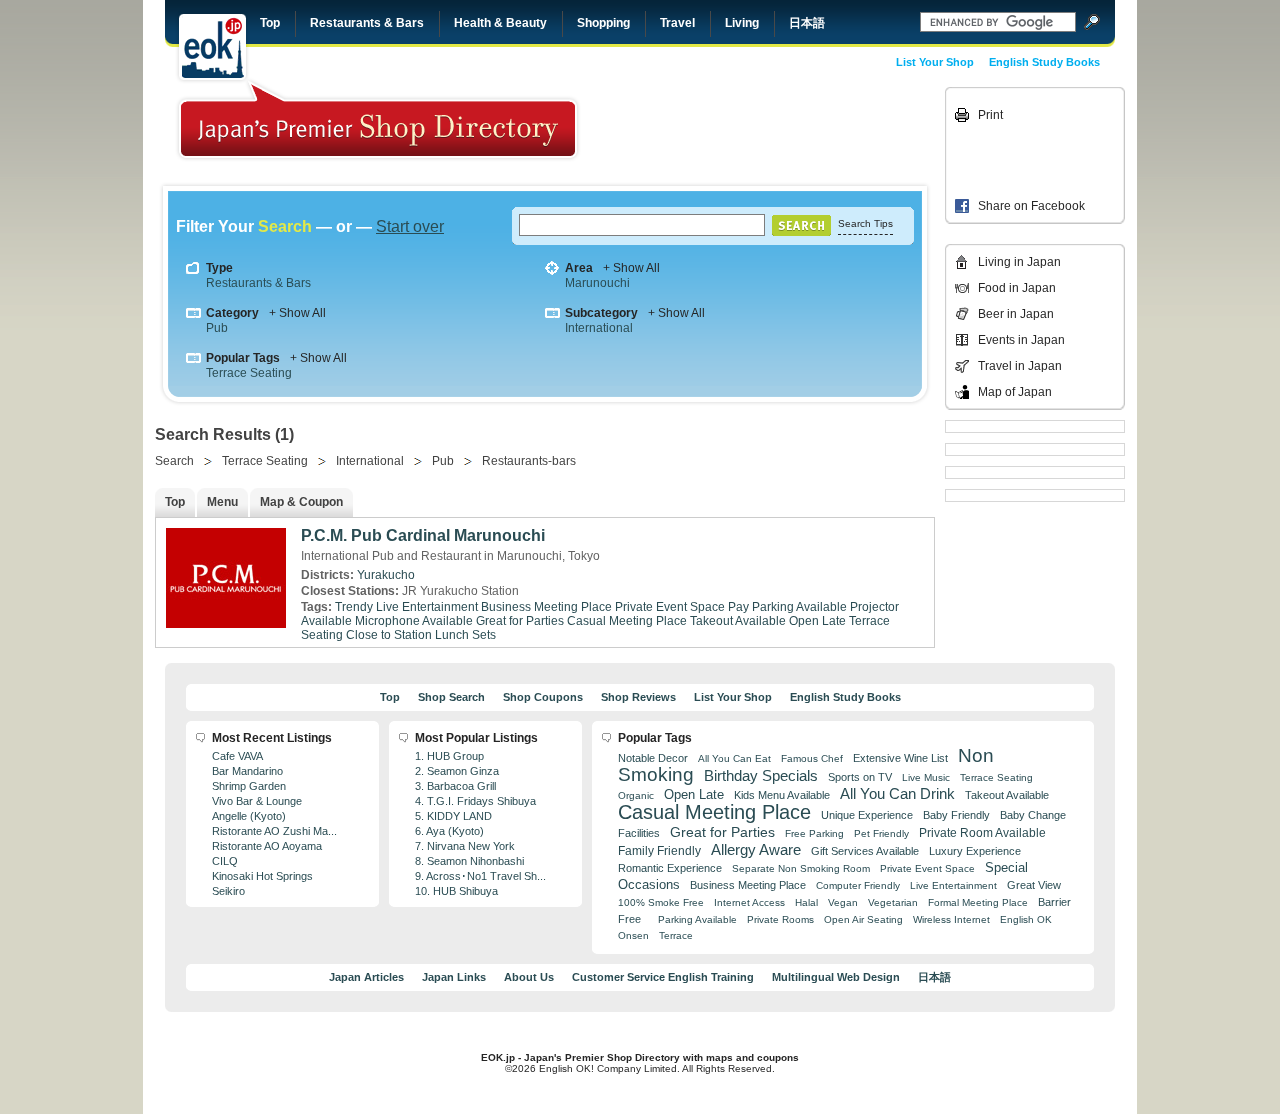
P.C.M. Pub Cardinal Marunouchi (423, 535)
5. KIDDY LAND (453, 816)
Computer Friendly (858, 885)
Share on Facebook (1031, 206)
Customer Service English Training (663, 977)
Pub (217, 328)
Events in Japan (1021, 340)
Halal (806, 902)
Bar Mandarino (247, 771)
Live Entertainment (427, 607)
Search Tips (865, 223)
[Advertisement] (802, 132)
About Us (529, 977)
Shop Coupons (543, 697)
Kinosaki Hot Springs (262, 876)
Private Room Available (982, 833)
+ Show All (631, 268)
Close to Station (389, 635)
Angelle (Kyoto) (249, 816)
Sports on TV (860, 777)
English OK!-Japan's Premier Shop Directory (378, 119)
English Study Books (1044, 62)
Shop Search (451, 697)
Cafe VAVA (237, 756)
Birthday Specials (761, 776)
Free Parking (814, 833)
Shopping (603, 23)
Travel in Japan (1020, 366)
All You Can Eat (734, 758)
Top (270, 23)
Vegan (843, 902)
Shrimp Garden (249, 786)
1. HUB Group (449, 756)
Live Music (926, 777)
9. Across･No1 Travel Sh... (480, 876)
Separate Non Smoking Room (801, 868)
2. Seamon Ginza (457, 771)
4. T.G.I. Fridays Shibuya (475, 801)
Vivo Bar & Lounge (257, 801)
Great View (1034, 885)
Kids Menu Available (782, 795)
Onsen (633, 935)
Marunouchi (597, 283)
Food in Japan (1017, 288)
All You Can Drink (897, 793)
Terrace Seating (249, 373)
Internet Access (749, 902)
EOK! (212, 47)
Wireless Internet (951, 919)
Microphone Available (414, 621)
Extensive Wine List (900, 758)
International (599, 328)
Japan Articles (366, 977)
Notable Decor (653, 758)
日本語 (807, 23)
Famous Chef (812, 758)
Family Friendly (659, 850)
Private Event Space (670, 607)
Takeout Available (738, 621)
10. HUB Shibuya (456, 891)
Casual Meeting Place (627, 621)
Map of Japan (1015, 392)
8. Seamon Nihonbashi (469, 861)
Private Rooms (780, 919)
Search (174, 461)
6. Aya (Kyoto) (449, 831)
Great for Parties (520, 621)
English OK (1026, 919)
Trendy (354, 607)
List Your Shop (935, 62)
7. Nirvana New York (465, 846)
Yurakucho (386, 575)
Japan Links (454, 977)
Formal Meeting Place (978, 902)
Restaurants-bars (529, 461)
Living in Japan (1019, 262)
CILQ (225, 861)
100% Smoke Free (661, 902)
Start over (410, 226)
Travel (677, 23)
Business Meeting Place (546, 607)
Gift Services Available (865, 851)
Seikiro (228, 891)
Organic (636, 795)
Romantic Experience (670, 868)
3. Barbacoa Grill (455, 786)
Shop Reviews (638, 697)
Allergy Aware (756, 850)
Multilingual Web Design (836, 977)
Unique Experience (867, 815)
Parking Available (697, 919)
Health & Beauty (500, 23)
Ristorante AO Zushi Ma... (274, 831)
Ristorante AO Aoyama (267, 846)
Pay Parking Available (787, 607)
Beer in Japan (1016, 314)
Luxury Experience (975, 851)
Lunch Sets (465, 635)
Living (742, 23)
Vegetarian (893, 902)
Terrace (676, 935)
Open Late (817, 621)
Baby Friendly (956, 815)
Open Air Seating (863, 919)
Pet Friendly (881, 833)
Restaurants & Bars (367, 23)
